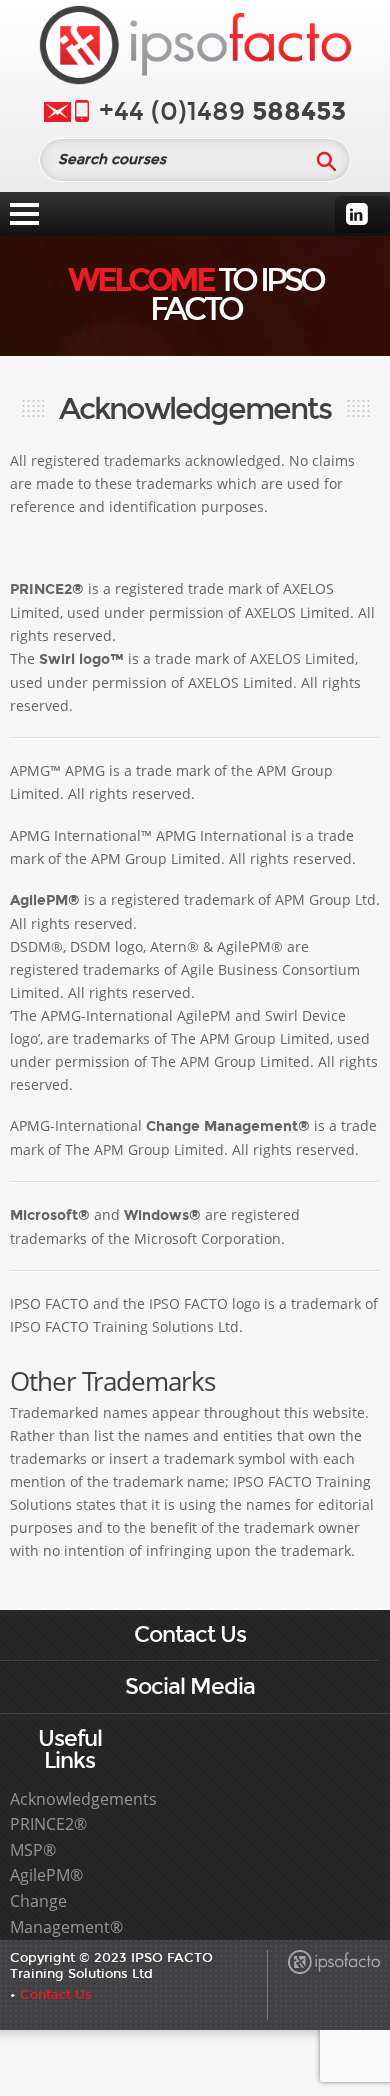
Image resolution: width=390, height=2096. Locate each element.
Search (326, 161)
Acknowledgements (83, 1799)
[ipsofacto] (195, 49)
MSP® (33, 1850)
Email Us (57, 112)
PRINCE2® (48, 1824)
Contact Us (56, 1994)
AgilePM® (46, 1875)
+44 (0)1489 (222, 111)
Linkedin (357, 214)
